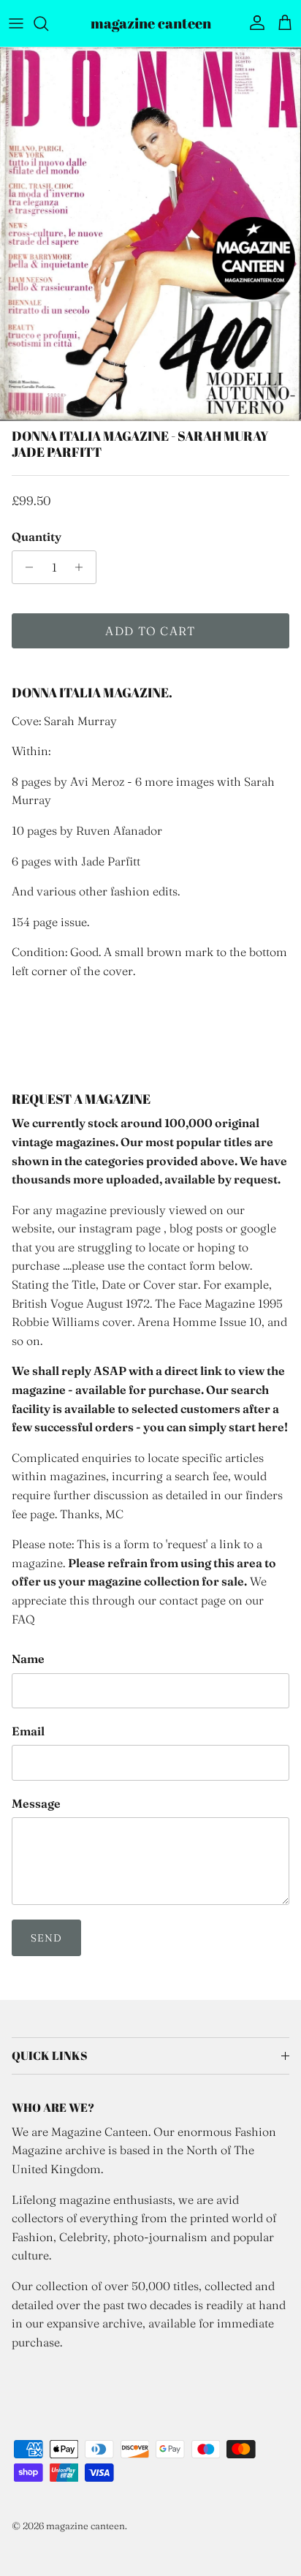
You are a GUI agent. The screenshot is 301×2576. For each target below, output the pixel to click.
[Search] (48, 23)
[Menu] (16, 23)
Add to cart (150, 631)
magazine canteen (85, 2526)
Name (28, 1659)
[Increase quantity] (83, 567)
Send (46, 1938)
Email (28, 1731)
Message (36, 1803)
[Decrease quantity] (25, 567)
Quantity (37, 537)
